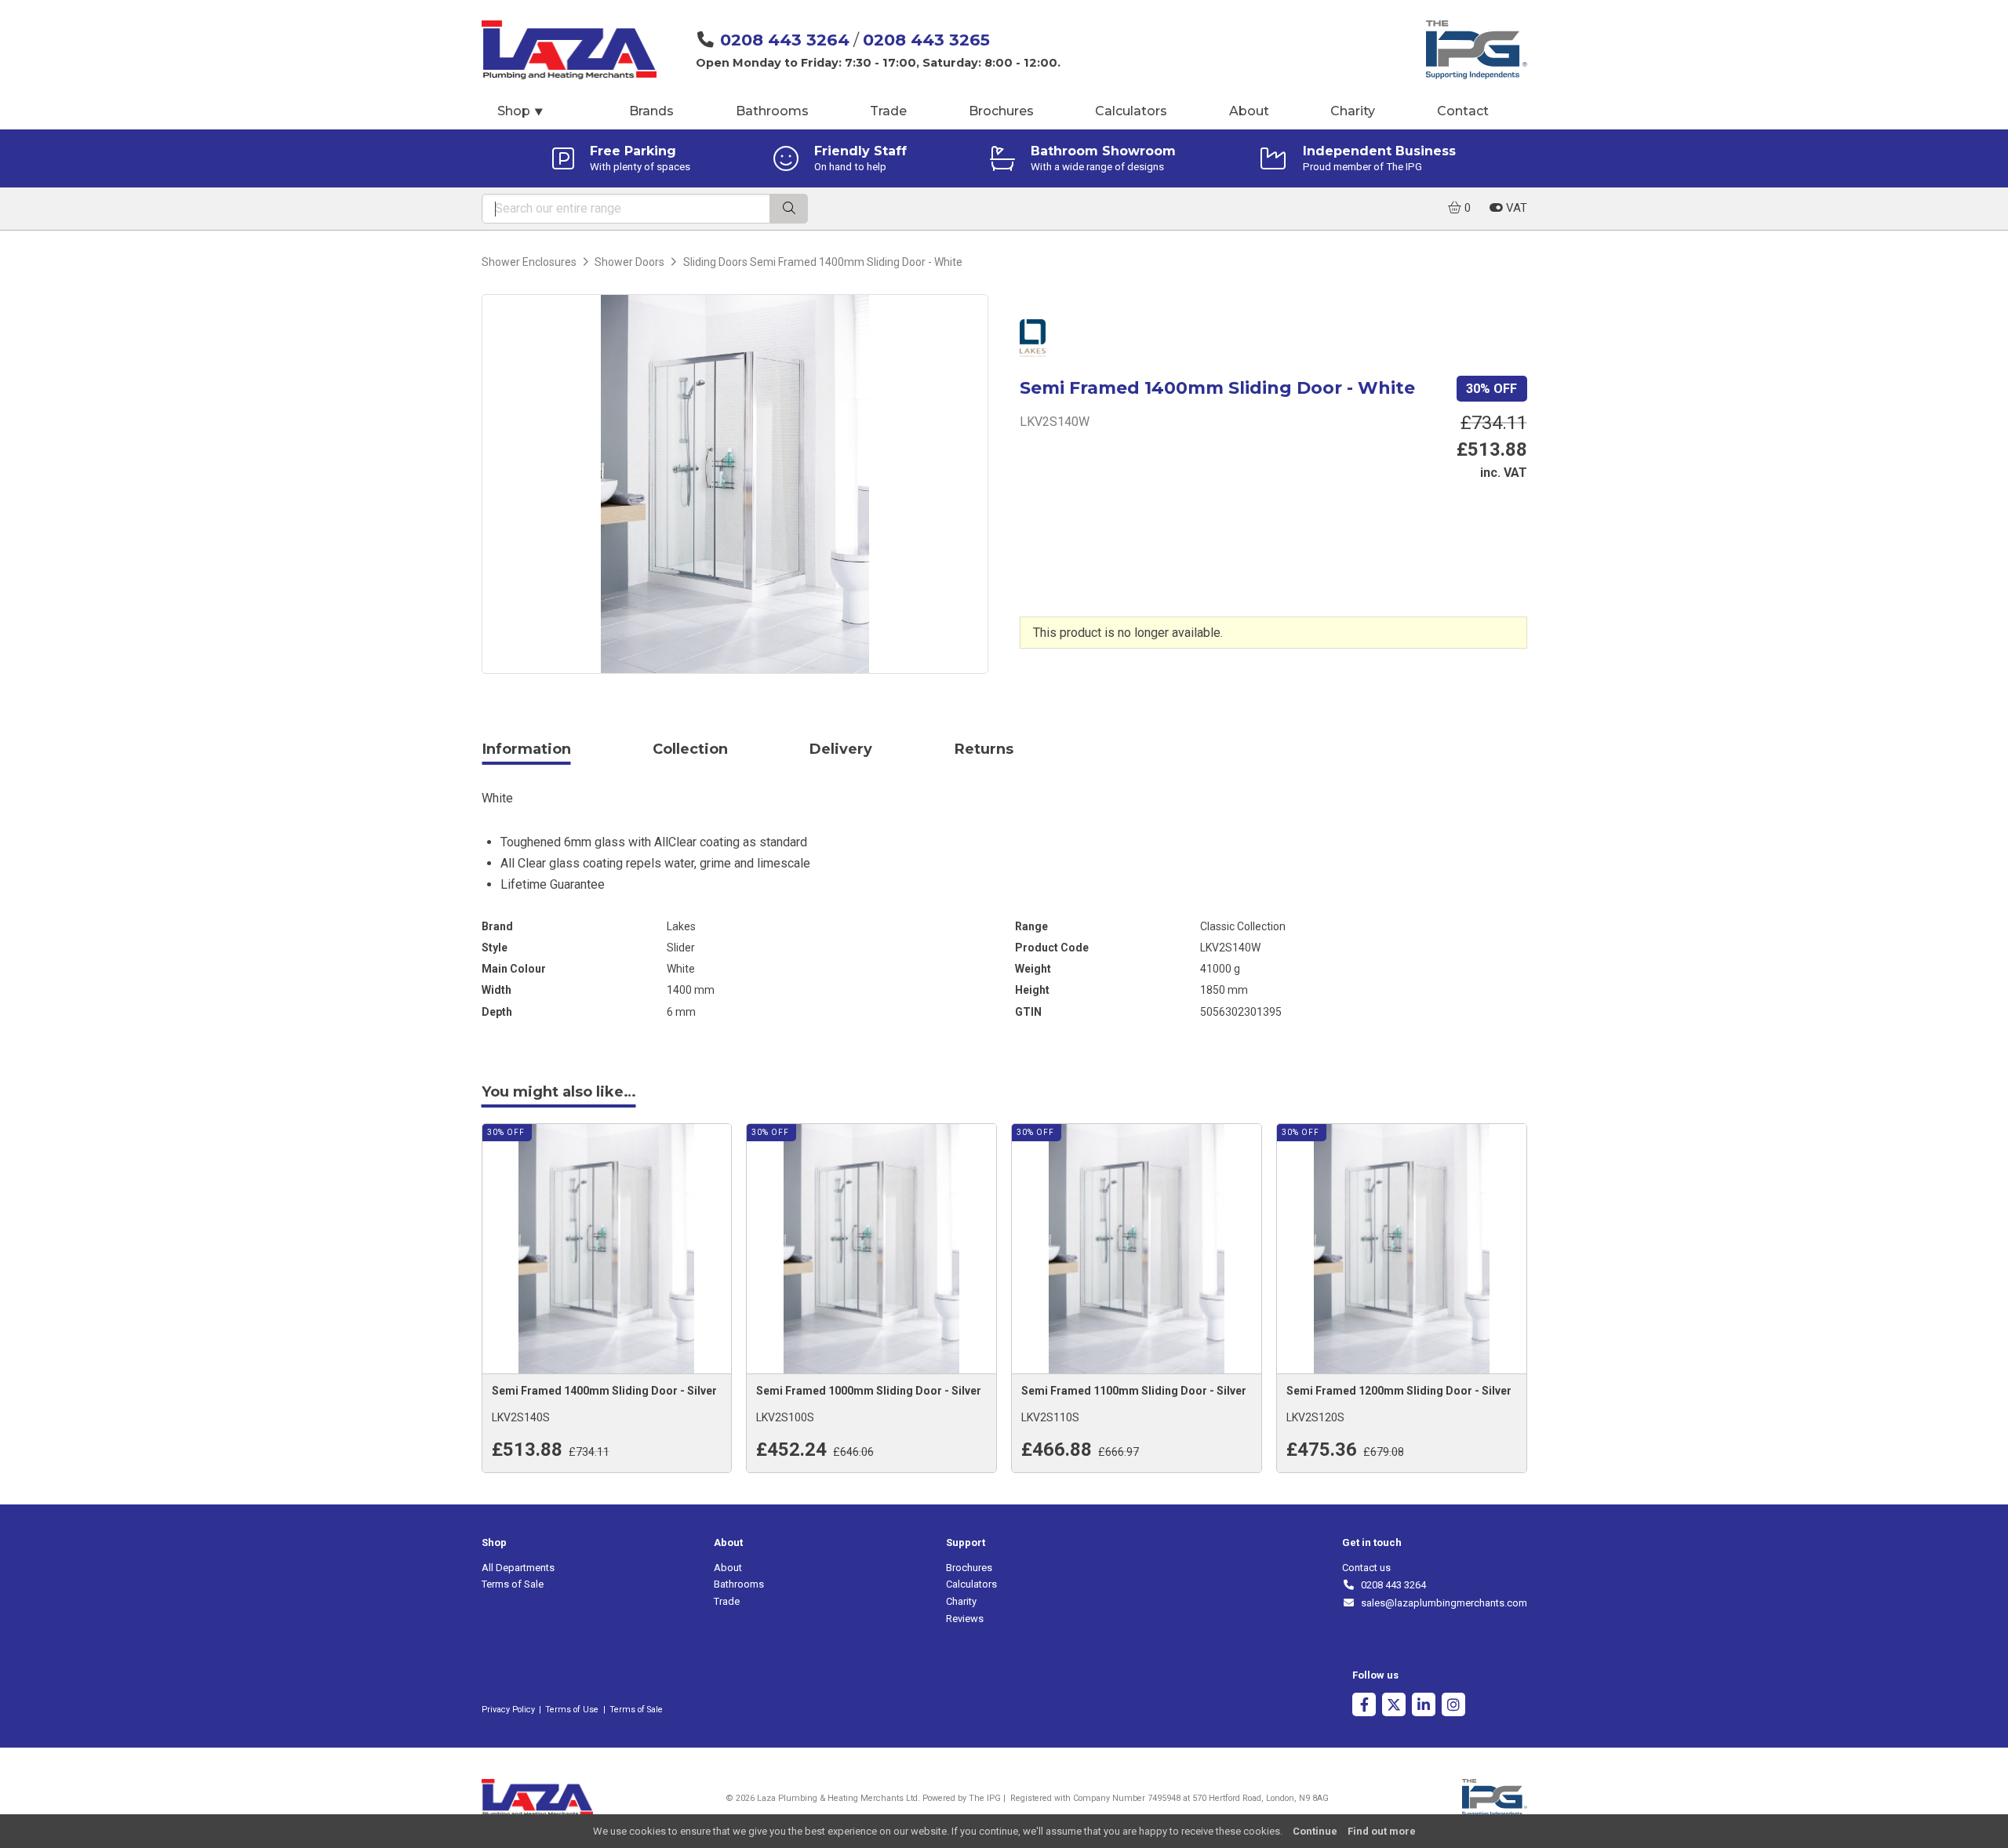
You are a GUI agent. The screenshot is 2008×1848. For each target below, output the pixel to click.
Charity (1353, 111)
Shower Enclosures (529, 262)
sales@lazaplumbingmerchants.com (1441, 1603)
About (1249, 111)
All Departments (518, 1568)
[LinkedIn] (1424, 1706)
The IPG (985, 1798)
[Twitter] (1394, 1706)
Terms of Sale (513, 1584)
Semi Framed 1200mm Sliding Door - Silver (1399, 1391)
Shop (521, 111)
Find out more (1382, 1831)
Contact (1463, 111)
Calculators (1131, 111)
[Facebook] (1364, 1706)
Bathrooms (772, 111)
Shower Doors (629, 262)
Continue (1315, 1831)
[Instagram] (1453, 1706)
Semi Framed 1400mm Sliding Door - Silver (604, 1391)
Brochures (1001, 111)
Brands (651, 111)
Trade (888, 111)
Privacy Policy (508, 1710)
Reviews (965, 1619)
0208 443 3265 (926, 40)
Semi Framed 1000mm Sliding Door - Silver (869, 1391)
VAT (1515, 208)
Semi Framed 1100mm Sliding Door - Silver (1134, 1391)
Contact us (1366, 1568)
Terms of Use (572, 1710)
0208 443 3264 (785, 40)
